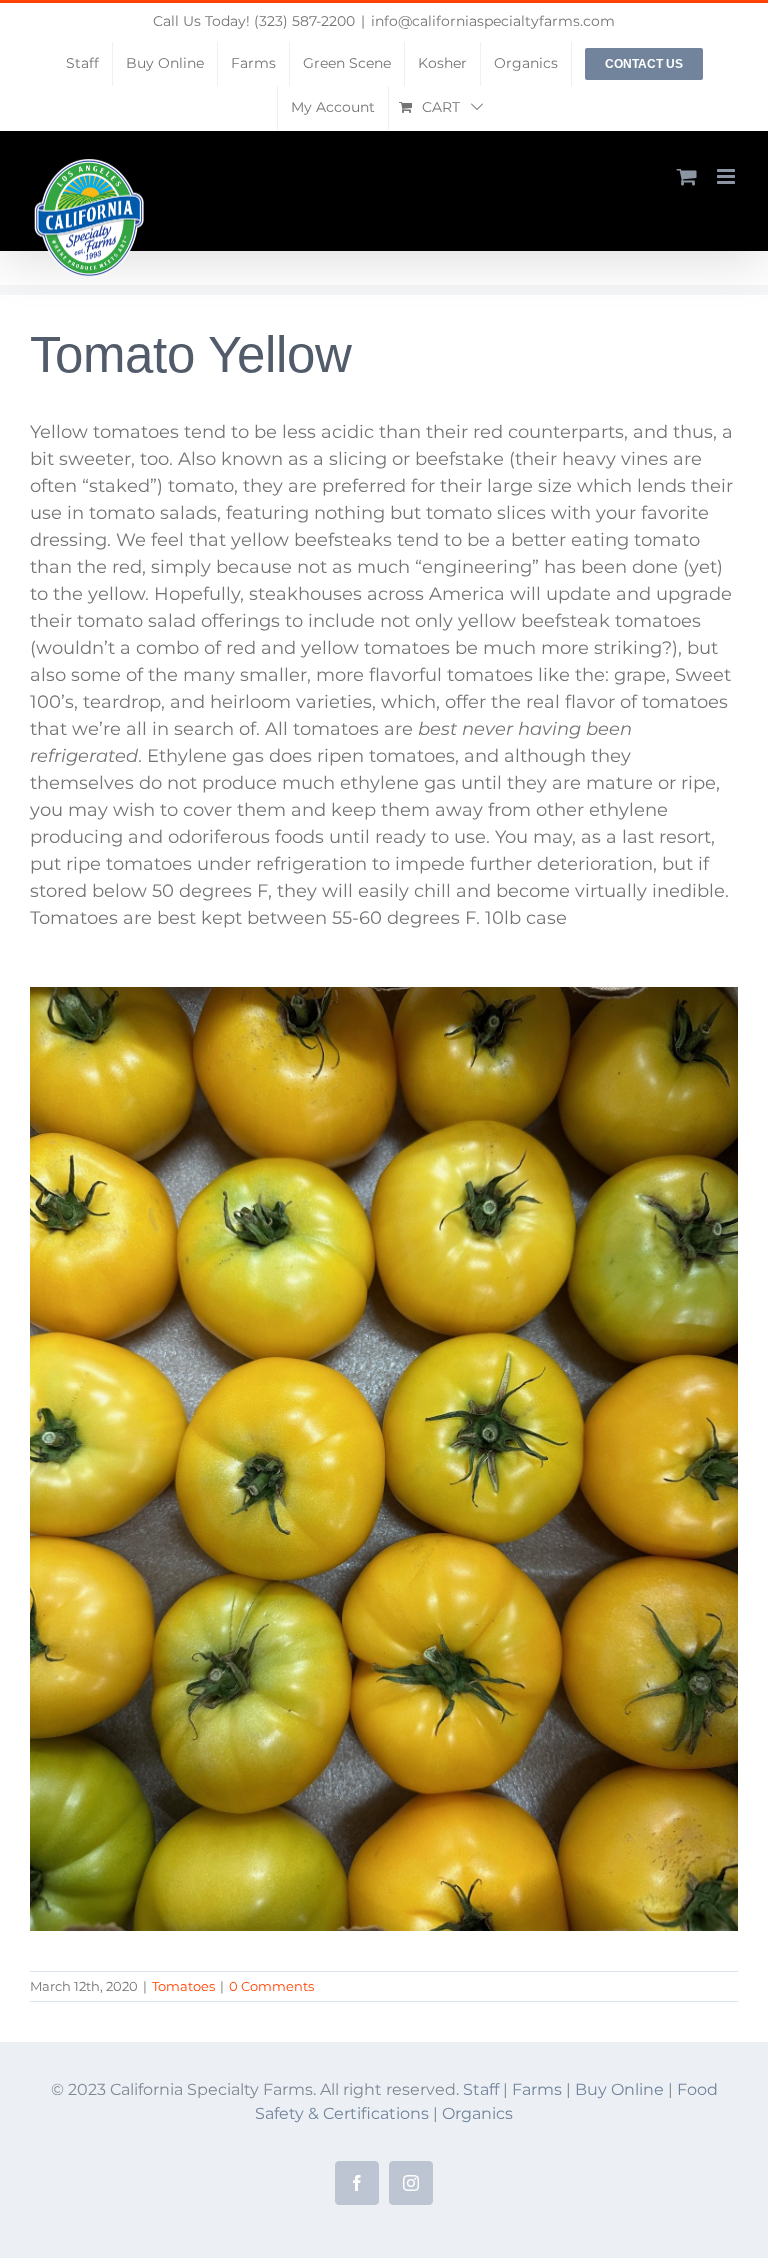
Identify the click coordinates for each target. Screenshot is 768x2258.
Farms (537, 2089)
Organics (477, 2113)
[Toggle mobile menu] (727, 176)
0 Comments (271, 1986)
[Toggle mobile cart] (687, 176)
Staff (481, 2089)
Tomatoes (183, 1986)
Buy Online (621, 2089)
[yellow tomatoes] (384, 996)
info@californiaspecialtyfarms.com (493, 21)
